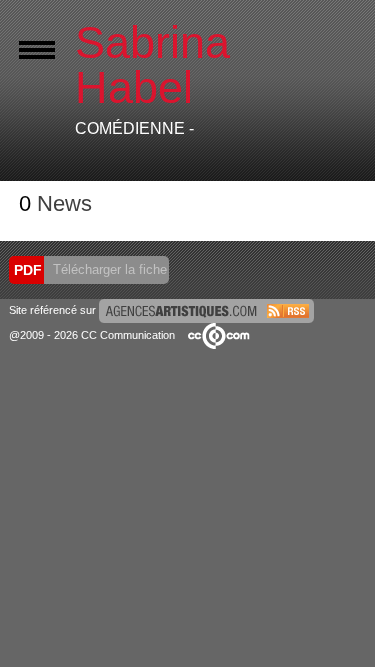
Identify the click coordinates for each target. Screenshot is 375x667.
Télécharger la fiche (108, 269)
